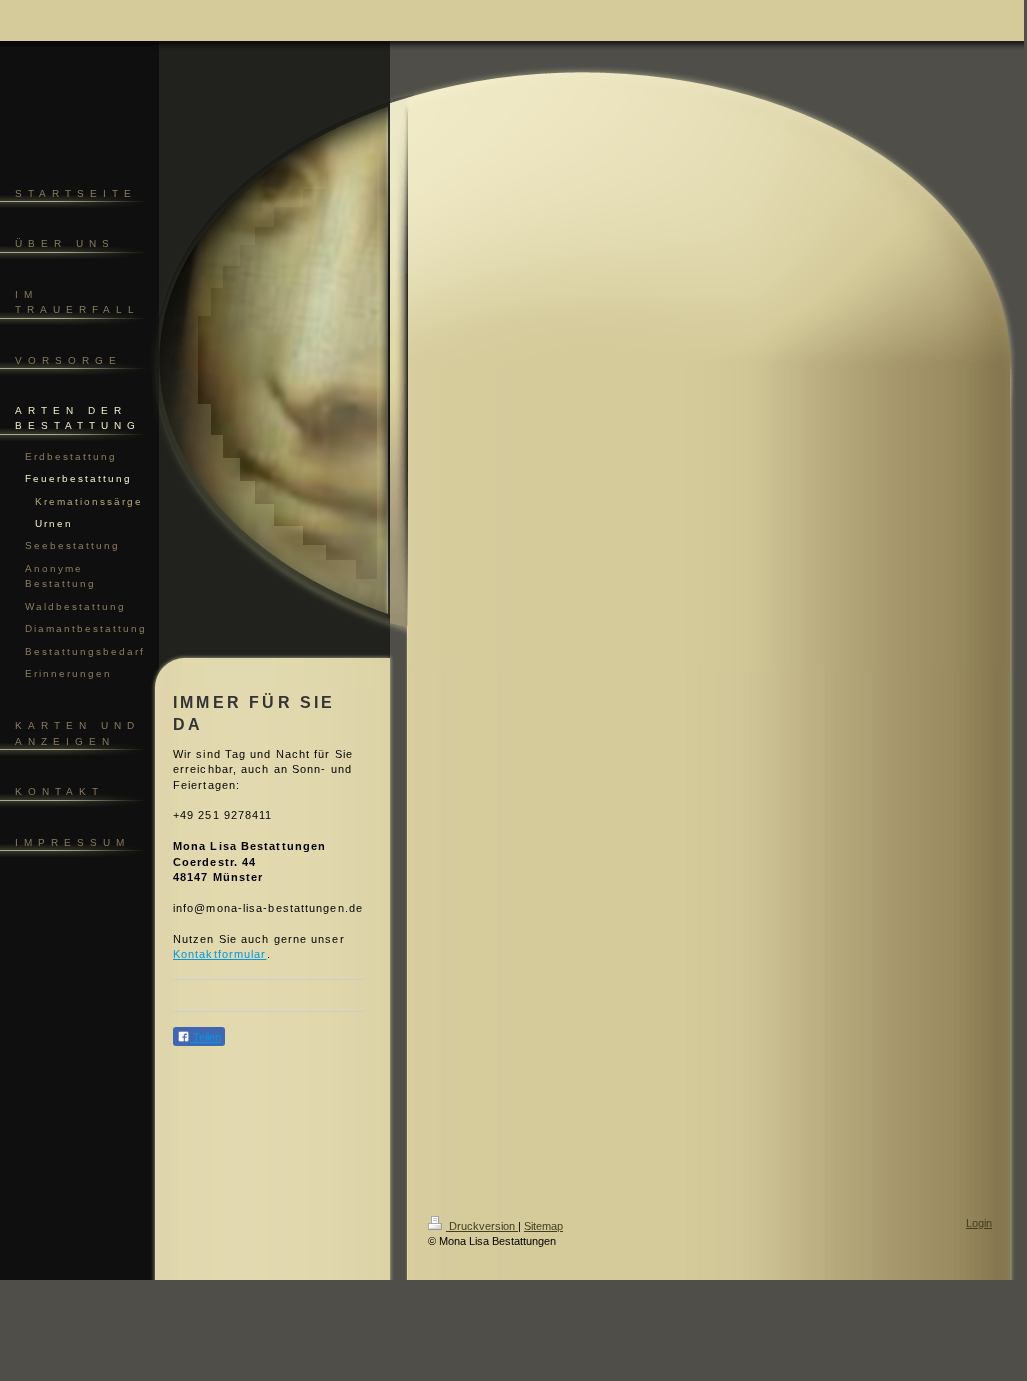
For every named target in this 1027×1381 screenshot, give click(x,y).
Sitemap (543, 1226)
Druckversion (482, 1226)
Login (979, 1223)
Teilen (205, 1037)
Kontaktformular (220, 954)
